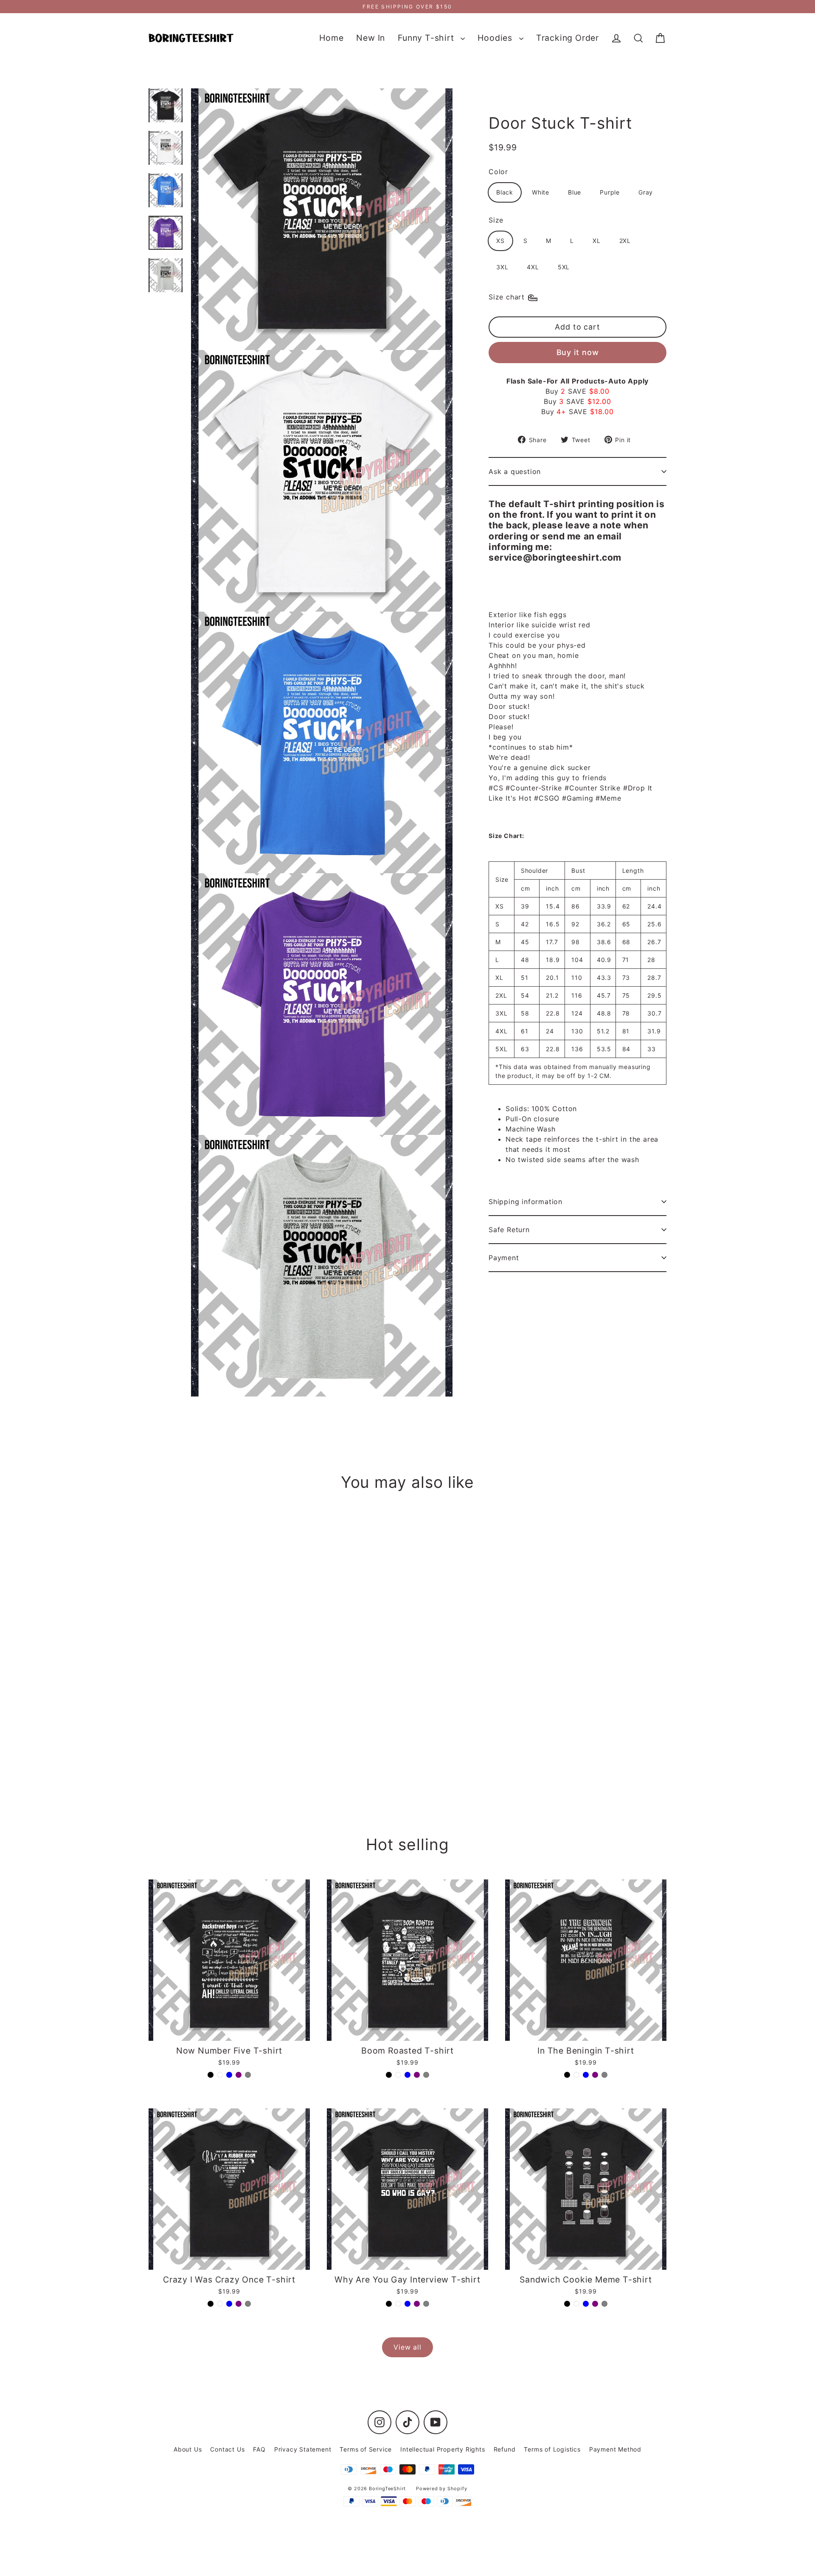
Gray (646, 192)
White (541, 192)
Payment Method (615, 2449)
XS (500, 241)
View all (407, 2347)
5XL (564, 267)
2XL (625, 241)
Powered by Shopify (441, 2489)
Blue (575, 192)
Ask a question (515, 471)
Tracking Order (568, 38)
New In (371, 38)
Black (505, 192)
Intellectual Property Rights (443, 2449)
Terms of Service (366, 2449)
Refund (505, 2449)
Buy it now (578, 352)
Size (496, 220)
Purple (610, 192)
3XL (502, 267)
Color (498, 172)
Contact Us (227, 2449)
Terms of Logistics (552, 2449)
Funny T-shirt (427, 38)
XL (597, 241)
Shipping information (526, 1202)
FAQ (259, 2449)
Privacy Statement (303, 2449)
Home (331, 38)
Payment (504, 1258)
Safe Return (509, 1230)
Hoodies (496, 38)
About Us (188, 2449)
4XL (533, 267)
